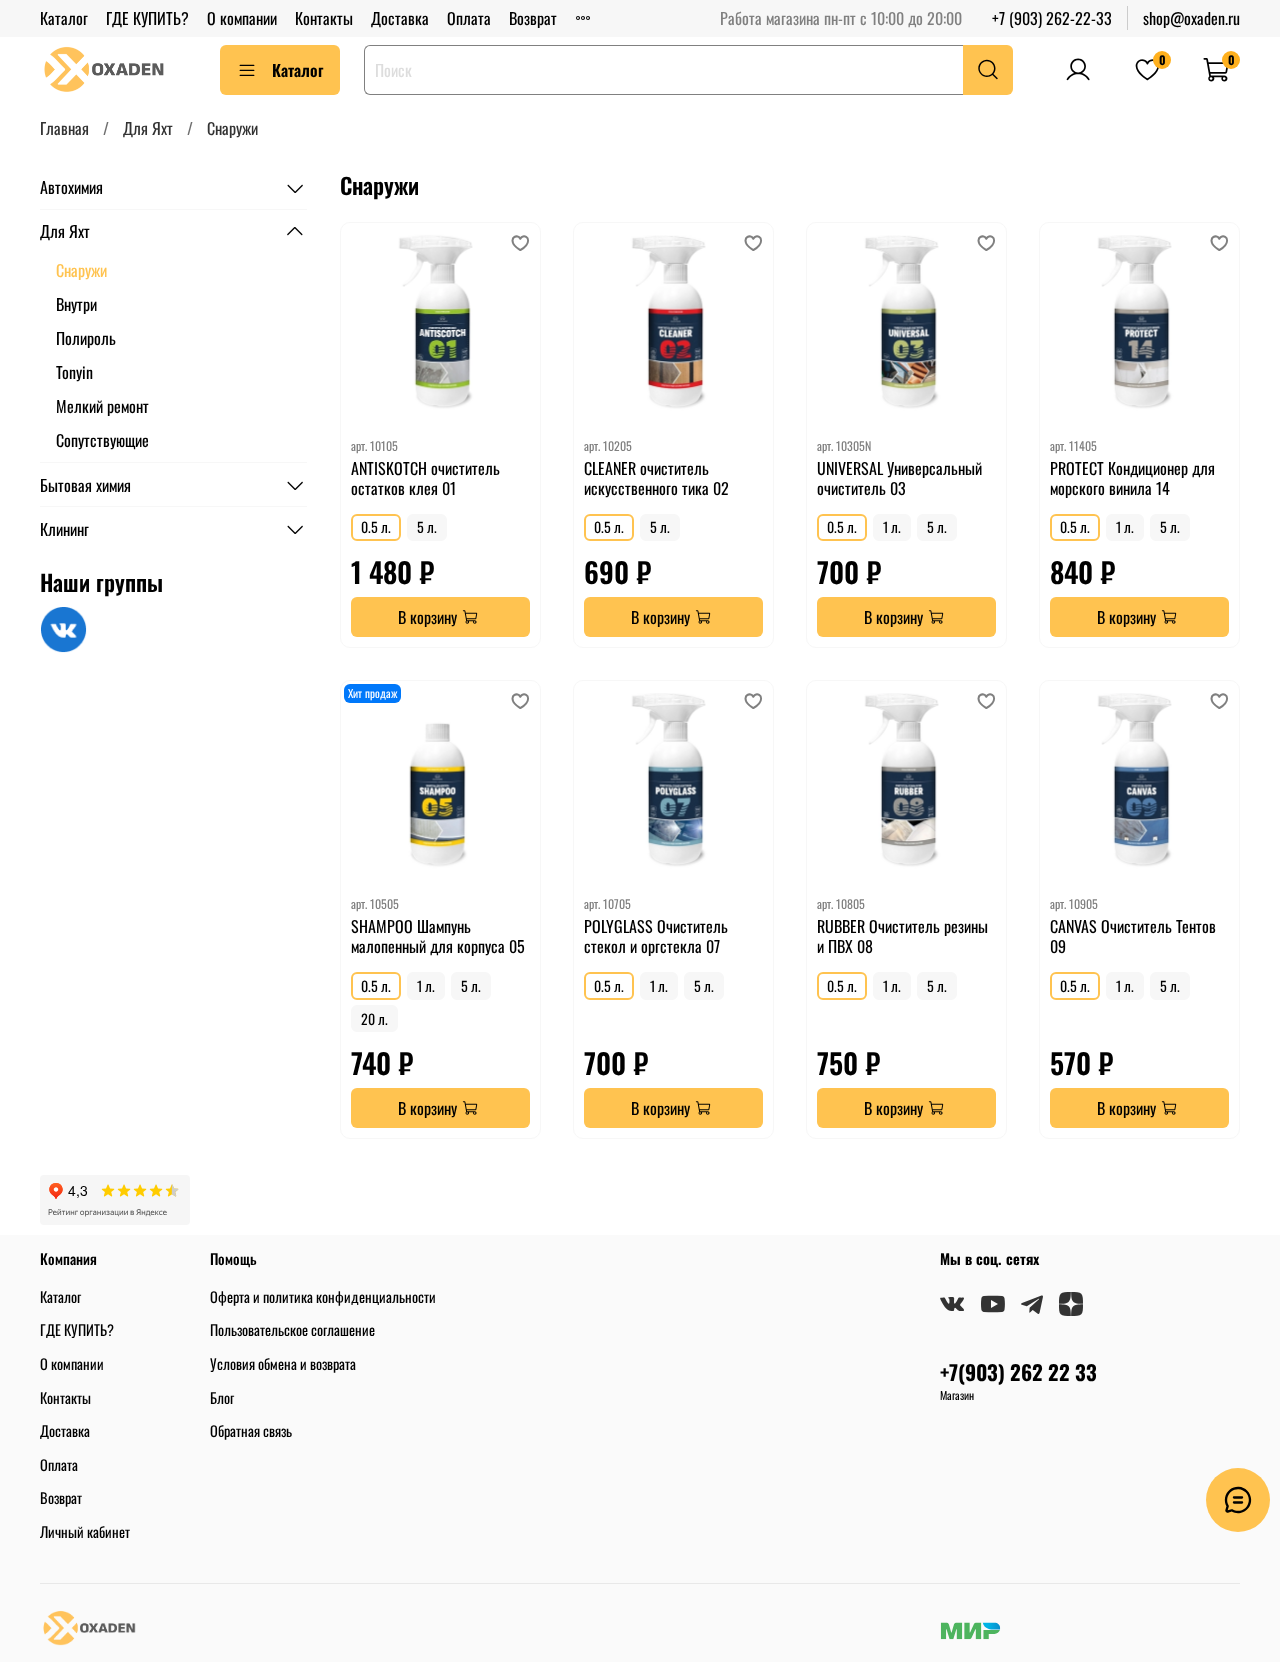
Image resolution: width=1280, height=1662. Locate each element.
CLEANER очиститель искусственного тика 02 (656, 478)
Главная (64, 128)
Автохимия (71, 188)
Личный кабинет (85, 1531)
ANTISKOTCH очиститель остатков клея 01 (425, 478)
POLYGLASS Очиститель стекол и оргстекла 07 (656, 936)
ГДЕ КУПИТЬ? (147, 18)
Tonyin (74, 372)
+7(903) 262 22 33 (1018, 1371)
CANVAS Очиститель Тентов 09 (1133, 936)
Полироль (86, 338)
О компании (242, 18)
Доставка (400, 18)
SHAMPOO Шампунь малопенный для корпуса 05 (438, 936)
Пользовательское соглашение (292, 1329)
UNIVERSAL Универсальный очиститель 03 (899, 478)
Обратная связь (251, 1430)
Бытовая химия (85, 485)
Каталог (64, 18)
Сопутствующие (102, 440)
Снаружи (81, 270)
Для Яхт (148, 128)
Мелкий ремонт (102, 406)
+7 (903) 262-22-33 (1052, 18)
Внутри (76, 304)
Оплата (469, 18)
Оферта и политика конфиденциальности (323, 1296)
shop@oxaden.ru (1191, 18)
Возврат (533, 18)
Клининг (64, 529)
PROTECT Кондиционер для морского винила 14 (1132, 478)
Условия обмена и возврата (283, 1363)
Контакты (324, 18)
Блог (222, 1397)
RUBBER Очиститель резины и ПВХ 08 (902, 936)
